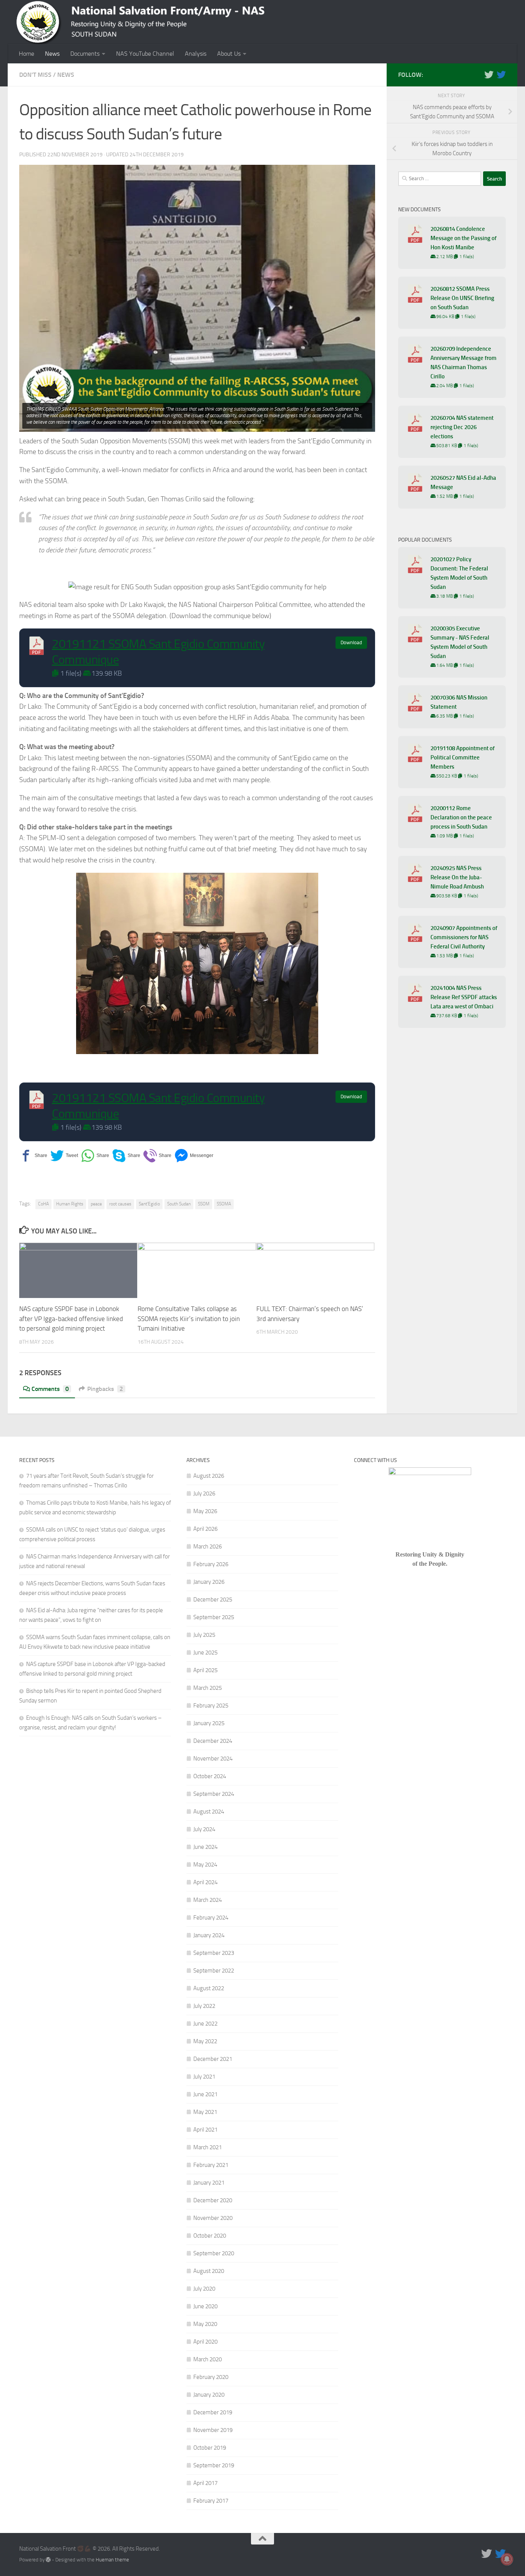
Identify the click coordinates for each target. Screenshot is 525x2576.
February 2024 (211, 1918)
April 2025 (205, 1670)
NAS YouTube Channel (145, 54)
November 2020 (213, 2218)
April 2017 (205, 2483)
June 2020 (205, 2306)
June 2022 (205, 2024)
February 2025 (211, 1706)
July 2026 (204, 1494)
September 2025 (214, 1617)
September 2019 (214, 2465)
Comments (50, 1389)
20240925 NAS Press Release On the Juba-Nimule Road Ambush (457, 877)
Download (351, 642)
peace (96, 1204)
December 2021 (213, 2059)
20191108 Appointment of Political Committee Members (463, 758)
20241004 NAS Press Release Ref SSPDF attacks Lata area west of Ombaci (464, 997)
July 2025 (204, 1635)
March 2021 (208, 2147)
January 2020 (209, 2395)
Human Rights (70, 1204)
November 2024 (213, 1759)
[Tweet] (64, 1156)
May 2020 (205, 2324)
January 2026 (209, 1582)
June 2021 (205, 2094)
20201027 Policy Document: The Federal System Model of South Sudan (459, 573)
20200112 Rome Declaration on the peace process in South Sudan (461, 817)
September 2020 (214, 2253)
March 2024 (208, 1900)
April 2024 (205, 1882)
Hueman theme (112, 2560)
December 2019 (213, 2412)
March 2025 (208, 1688)
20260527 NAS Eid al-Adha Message (463, 482)
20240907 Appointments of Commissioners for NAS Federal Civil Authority (464, 937)
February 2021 (211, 2165)
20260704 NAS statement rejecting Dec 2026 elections (462, 427)
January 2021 (209, 2183)
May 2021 (205, 2112)
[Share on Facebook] (33, 1156)
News (52, 54)
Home (27, 54)
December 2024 (213, 1741)
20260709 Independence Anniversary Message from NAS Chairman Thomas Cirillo (464, 363)
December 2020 (213, 2200)
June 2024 (205, 1847)
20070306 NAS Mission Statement (459, 702)
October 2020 (210, 2236)
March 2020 (208, 2359)
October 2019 (210, 2448)
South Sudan (179, 1204)
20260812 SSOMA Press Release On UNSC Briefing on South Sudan (462, 298)
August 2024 (209, 1812)
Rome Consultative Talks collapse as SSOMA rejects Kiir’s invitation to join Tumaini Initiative (189, 1319)
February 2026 (211, 1564)
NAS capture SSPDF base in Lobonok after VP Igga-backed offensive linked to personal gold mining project (71, 1319)
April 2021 (205, 2130)
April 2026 (205, 1529)
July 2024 (204, 1829)
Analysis (196, 54)
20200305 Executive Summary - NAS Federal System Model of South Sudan (460, 642)
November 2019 (213, 2430)
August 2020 (209, 2271)
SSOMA (224, 1204)
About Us (229, 54)
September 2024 (214, 1794)
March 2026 (208, 1547)
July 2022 (204, 2006)
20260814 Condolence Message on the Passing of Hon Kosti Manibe (464, 238)
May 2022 (205, 2041)
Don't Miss (35, 75)
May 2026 (205, 1511)
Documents (85, 54)
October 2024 (210, 1776)
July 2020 (204, 2289)
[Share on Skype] (126, 1156)
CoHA (43, 1204)
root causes (120, 1204)
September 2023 (214, 1953)
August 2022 (209, 1988)
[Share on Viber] (157, 1156)
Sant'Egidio (149, 1204)
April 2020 (205, 2342)
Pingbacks (105, 1389)
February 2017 (211, 2501)
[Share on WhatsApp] (95, 1156)
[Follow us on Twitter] (489, 75)
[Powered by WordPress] (48, 2560)
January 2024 (209, 1935)
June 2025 (205, 1653)
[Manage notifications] (507, 2559)
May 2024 (205, 1865)
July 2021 (204, 2077)
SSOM (204, 1204)
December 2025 (213, 1600)
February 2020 (211, 2377)
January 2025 (209, 1723)
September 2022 (214, 1971)
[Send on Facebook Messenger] (194, 1156)
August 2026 (209, 1476)
